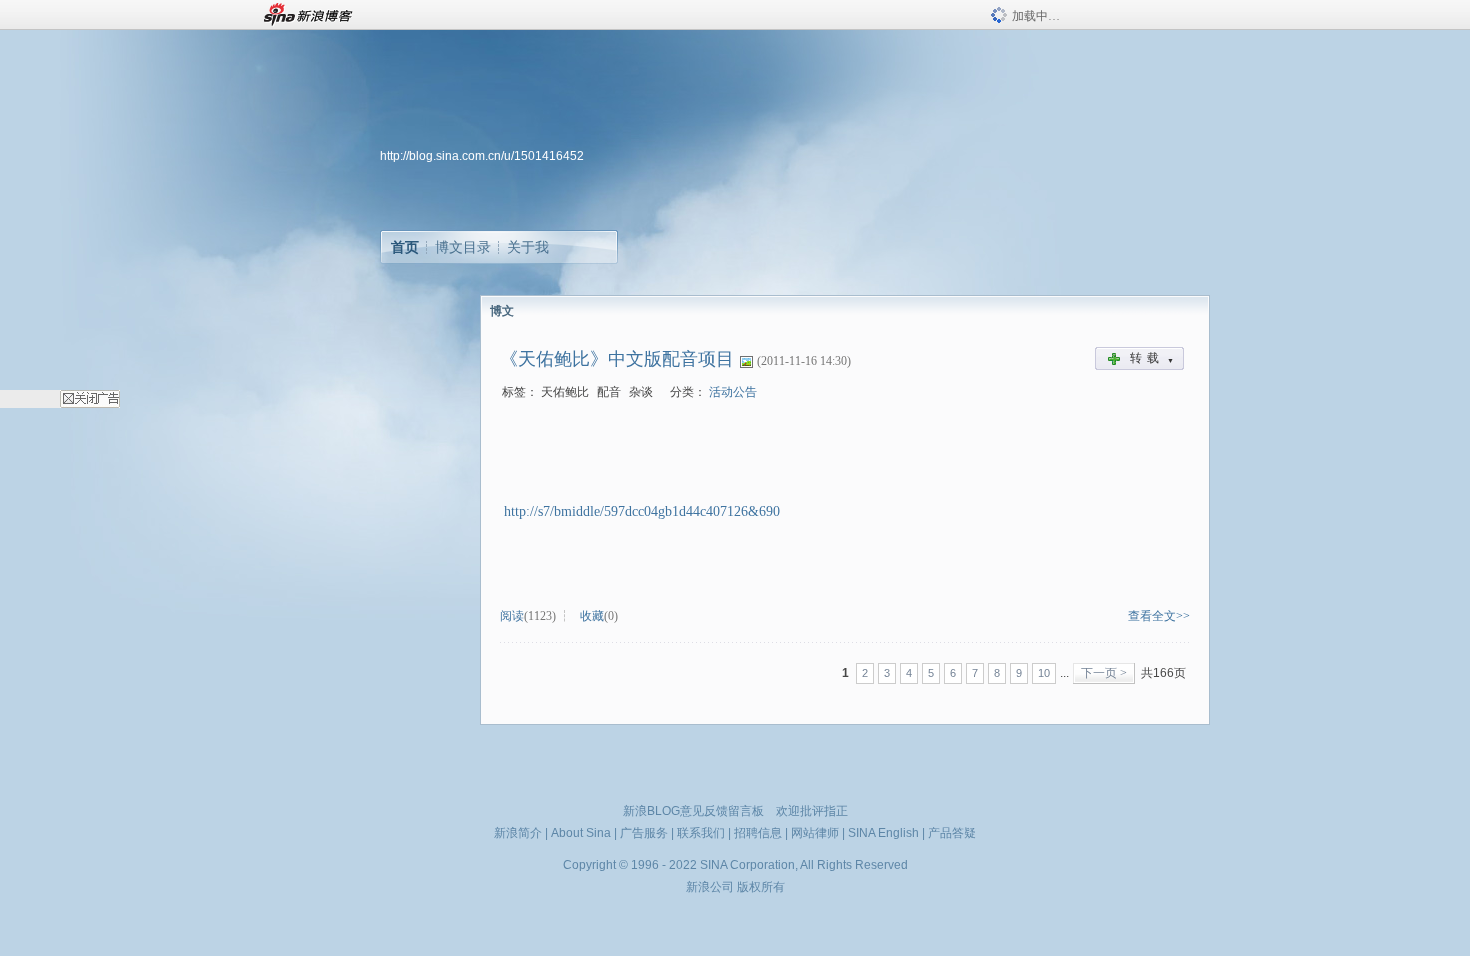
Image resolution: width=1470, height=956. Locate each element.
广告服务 (644, 833)
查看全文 (1152, 616)
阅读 (512, 616)
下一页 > (1104, 673)
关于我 (528, 247)
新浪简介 (518, 833)
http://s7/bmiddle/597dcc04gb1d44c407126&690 (642, 511)
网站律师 (815, 833)
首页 (405, 247)
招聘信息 (758, 833)
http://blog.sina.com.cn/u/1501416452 (482, 156)
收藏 (592, 616)
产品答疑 (952, 833)
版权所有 (761, 887)
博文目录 (463, 247)
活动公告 (733, 392)
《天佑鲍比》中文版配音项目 (617, 359)
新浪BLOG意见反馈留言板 (693, 811)
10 (1044, 673)
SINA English (883, 833)
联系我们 (701, 833)
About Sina (581, 833)
